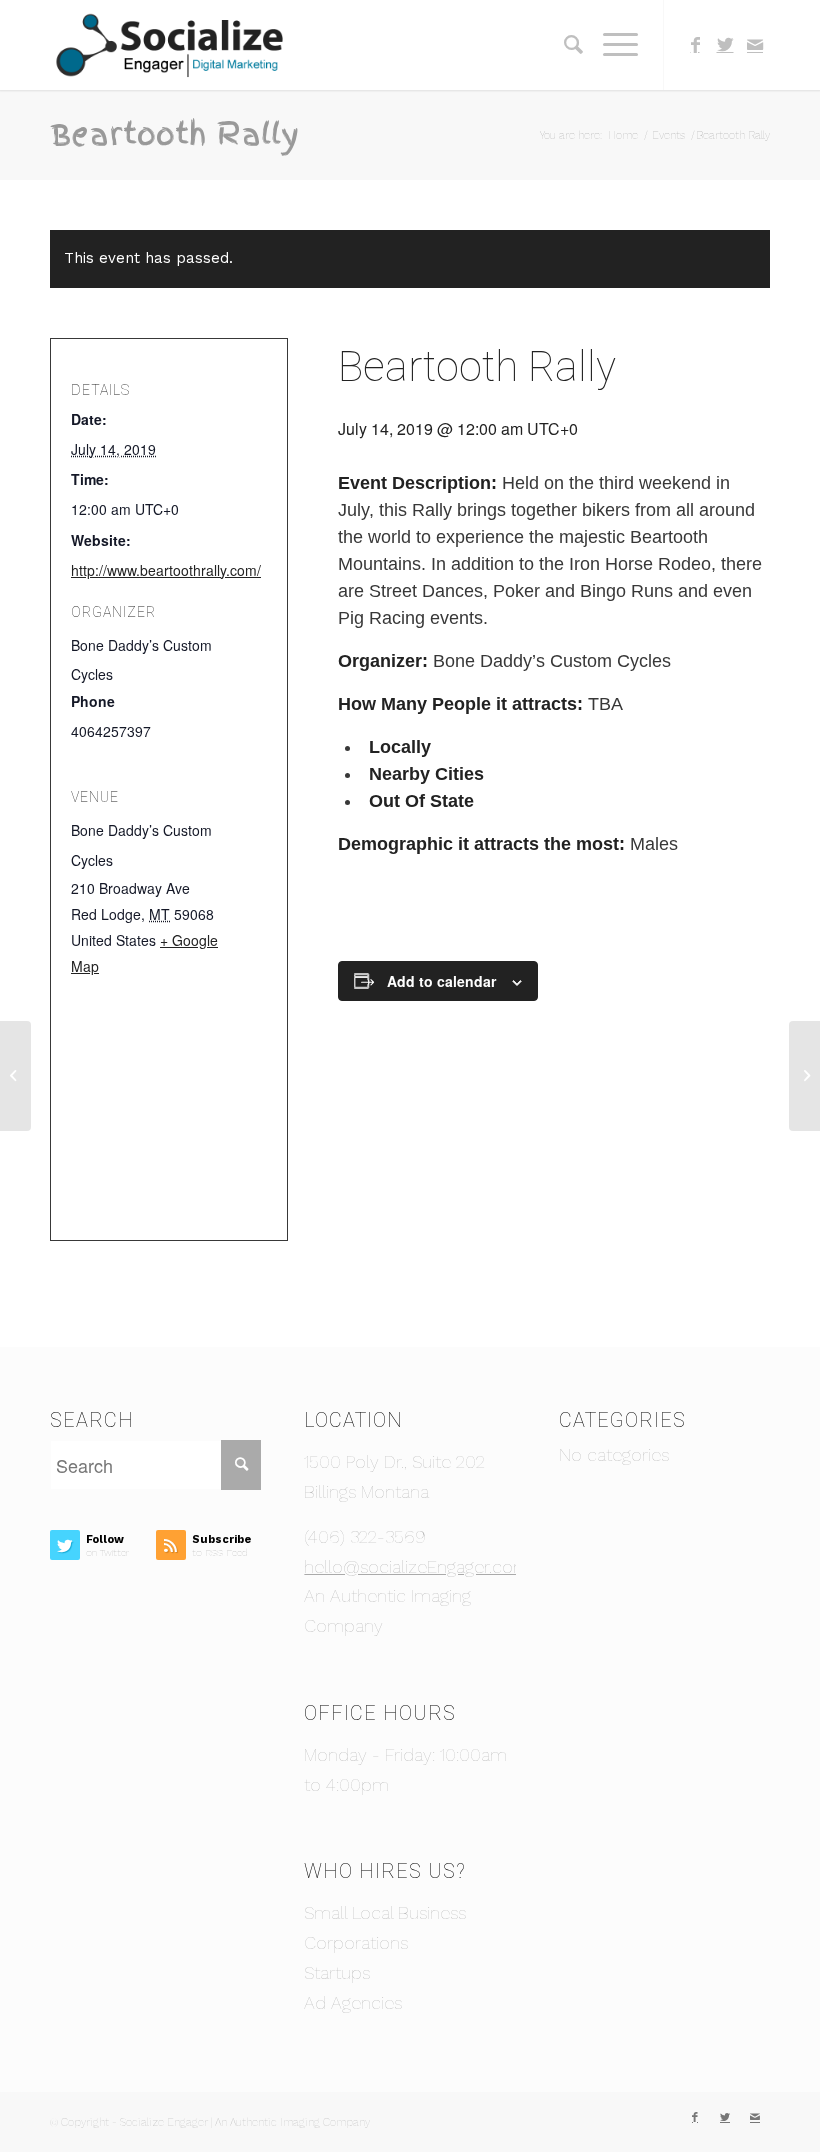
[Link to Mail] (755, 45)
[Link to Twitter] (725, 45)
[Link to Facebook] (695, 45)
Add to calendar (441, 981)
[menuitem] (563, 45)
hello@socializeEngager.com (417, 1566)
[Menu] (610, 45)
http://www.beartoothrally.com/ (166, 570)
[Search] (563, 45)
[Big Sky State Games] (15, 1076)
